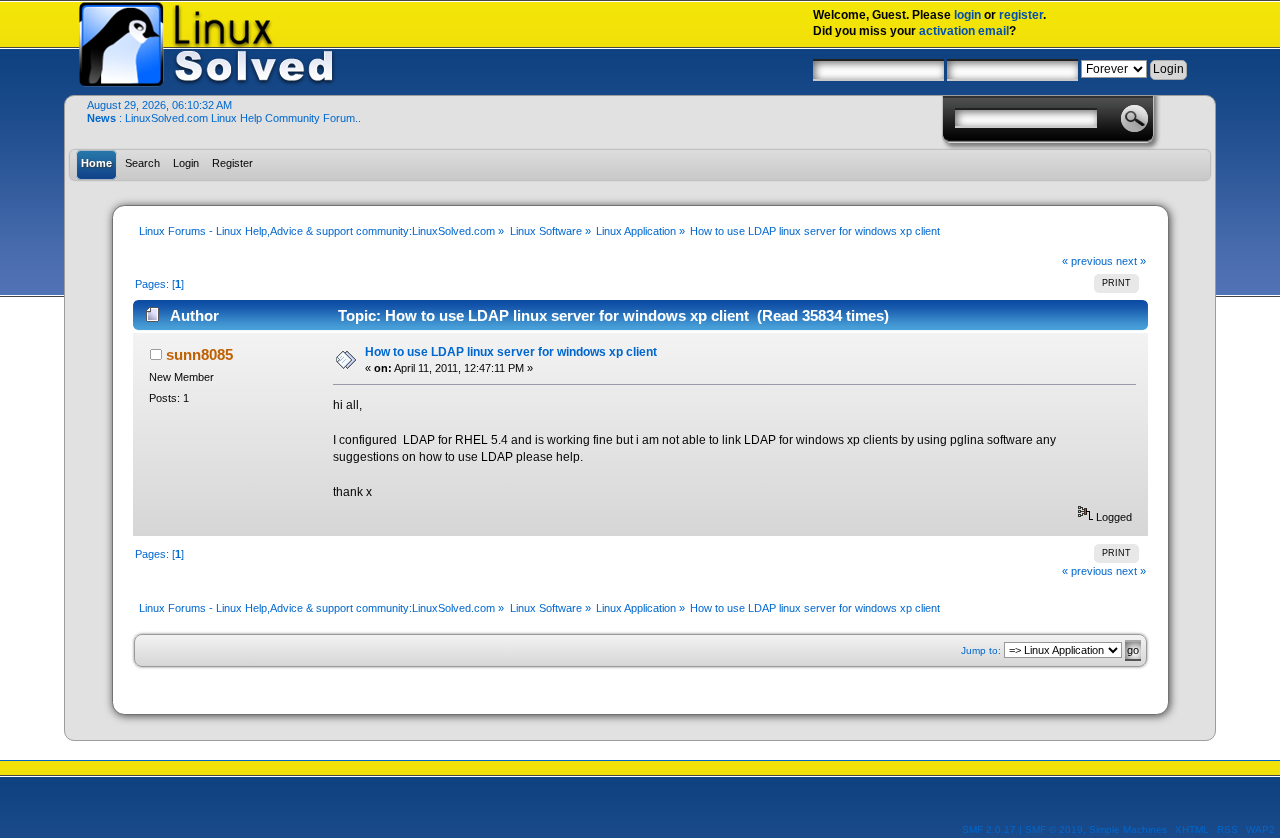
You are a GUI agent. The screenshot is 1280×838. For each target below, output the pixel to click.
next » (1131, 261)
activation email (964, 31)
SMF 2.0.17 (989, 829)
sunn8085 (199, 354)
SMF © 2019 (1054, 829)
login (967, 15)
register (1021, 15)
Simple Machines (1128, 829)
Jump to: (981, 650)
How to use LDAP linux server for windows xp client (511, 352)
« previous (1087, 261)
